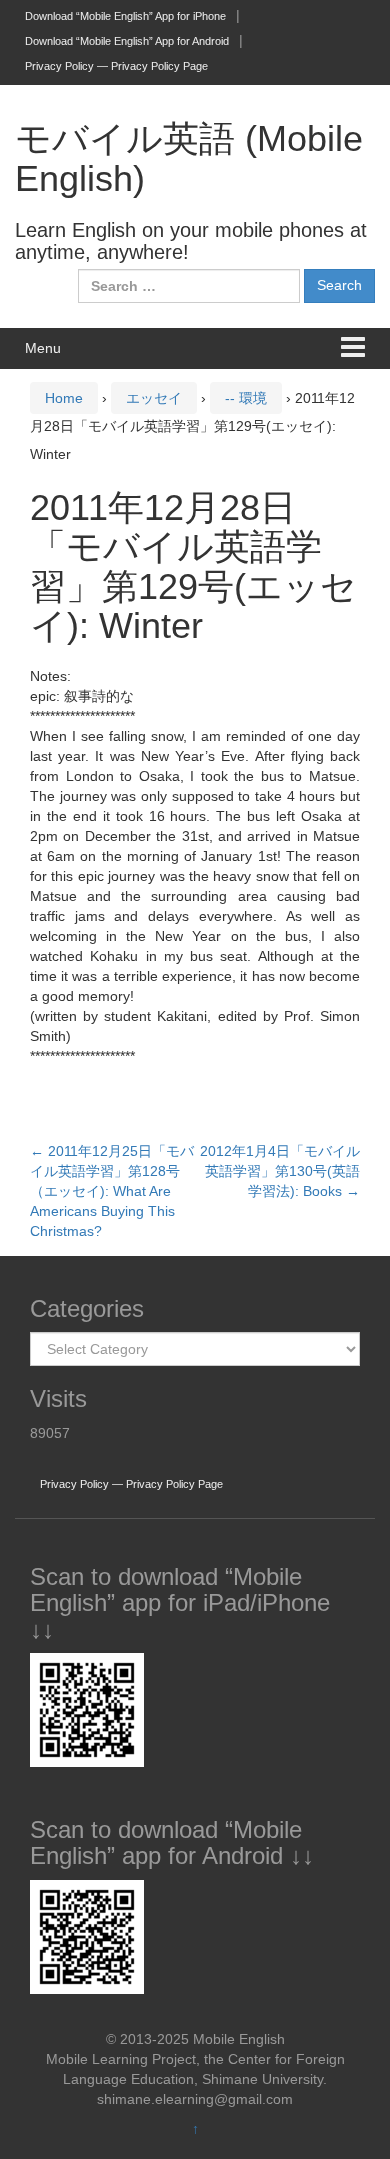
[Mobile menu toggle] (353, 348)
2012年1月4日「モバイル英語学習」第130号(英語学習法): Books (280, 1171)
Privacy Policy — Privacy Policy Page (116, 66)
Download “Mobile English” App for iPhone (125, 16)
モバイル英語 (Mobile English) (189, 158)
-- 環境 (246, 398)
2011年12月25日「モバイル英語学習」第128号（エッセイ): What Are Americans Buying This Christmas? (112, 1191)
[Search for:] (189, 286)
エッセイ (154, 398)
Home (64, 398)
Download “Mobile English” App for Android (127, 41)
